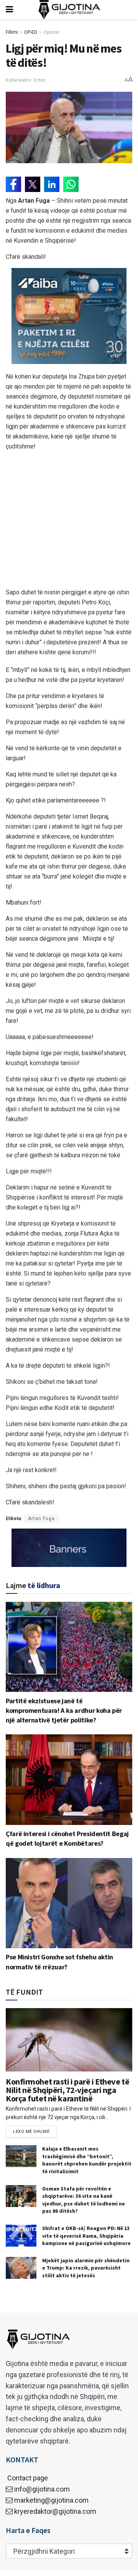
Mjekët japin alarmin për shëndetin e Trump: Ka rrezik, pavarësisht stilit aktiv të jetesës (86, 2268)
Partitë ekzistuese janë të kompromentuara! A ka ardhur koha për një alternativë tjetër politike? (64, 1710)
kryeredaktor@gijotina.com (55, 2511)
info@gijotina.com (42, 2489)
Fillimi (12, 32)
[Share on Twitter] (33, 184)
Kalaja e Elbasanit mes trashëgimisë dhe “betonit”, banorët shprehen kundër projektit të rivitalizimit (87, 2160)
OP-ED (31, 32)
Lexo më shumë (31, 2132)
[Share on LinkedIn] (52, 184)
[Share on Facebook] (13, 184)
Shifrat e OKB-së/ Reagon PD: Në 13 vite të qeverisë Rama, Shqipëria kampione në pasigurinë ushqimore (86, 2236)
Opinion (51, 32)
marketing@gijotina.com (51, 2500)
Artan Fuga (41, 1519)
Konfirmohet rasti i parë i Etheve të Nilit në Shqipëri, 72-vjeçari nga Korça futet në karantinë (67, 2090)
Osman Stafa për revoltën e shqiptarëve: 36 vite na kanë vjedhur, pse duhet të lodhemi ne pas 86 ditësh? (84, 2200)
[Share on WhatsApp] (71, 184)
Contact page (27, 2478)
